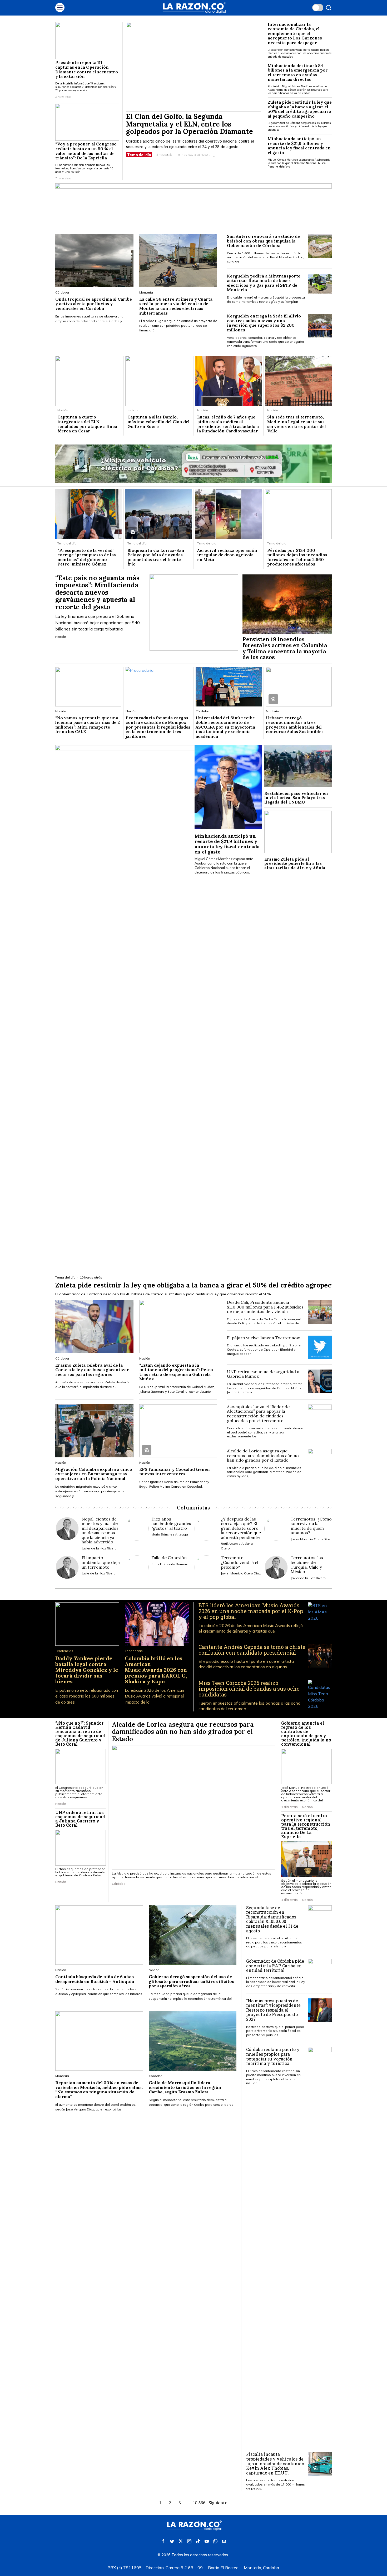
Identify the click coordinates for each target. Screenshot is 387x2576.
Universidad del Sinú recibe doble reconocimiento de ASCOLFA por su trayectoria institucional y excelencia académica (225, 727)
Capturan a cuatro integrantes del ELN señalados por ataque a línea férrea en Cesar (87, 424)
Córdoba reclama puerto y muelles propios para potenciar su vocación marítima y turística (273, 2056)
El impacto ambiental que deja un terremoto (101, 1562)
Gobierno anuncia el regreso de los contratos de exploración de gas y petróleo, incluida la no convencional (306, 1734)
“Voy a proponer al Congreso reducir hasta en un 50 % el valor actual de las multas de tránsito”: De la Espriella (86, 151)
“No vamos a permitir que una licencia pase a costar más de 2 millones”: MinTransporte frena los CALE (88, 725)
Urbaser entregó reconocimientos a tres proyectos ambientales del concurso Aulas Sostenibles (295, 725)
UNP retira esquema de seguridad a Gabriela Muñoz (263, 1374)
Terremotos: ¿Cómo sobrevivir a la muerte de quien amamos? (311, 1526)
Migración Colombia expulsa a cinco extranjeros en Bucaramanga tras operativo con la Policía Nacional (94, 1474)
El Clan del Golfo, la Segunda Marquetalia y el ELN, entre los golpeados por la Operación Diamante (190, 124)
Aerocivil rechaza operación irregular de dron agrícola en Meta (227, 555)
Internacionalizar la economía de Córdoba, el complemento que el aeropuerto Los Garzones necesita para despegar (295, 34)
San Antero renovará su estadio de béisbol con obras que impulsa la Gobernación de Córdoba (263, 241)
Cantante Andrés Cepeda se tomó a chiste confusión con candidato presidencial (252, 1650)
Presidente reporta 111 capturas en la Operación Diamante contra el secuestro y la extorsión (87, 69)
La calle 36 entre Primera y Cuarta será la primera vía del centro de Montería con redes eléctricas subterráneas (176, 306)
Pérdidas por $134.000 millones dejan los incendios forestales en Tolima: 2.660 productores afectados (297, 557)
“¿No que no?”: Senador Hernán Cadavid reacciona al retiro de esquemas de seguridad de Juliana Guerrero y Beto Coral (80, 1734)
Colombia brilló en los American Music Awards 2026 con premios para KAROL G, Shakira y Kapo (156, 1670)
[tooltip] (163, 2541)
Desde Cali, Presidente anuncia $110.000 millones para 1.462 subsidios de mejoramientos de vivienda (265, 1307)
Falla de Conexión (169, 1558)
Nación (63, 410)
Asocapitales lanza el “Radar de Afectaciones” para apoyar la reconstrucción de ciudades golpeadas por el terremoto (258, 1414)
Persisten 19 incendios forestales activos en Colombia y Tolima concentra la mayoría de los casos (285, 649)
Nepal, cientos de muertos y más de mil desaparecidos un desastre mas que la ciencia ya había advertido (100, 1531)
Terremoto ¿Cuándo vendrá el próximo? (240, 1562)
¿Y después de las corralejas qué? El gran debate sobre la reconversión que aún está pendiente (241, 1528)
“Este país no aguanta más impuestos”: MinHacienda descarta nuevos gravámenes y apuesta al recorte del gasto (97, 593)
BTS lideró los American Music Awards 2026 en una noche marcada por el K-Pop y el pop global (251, 1611)
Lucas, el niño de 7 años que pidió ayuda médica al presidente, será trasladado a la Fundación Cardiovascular (228, 424)
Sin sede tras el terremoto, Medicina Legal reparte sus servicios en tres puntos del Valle (297, 424)
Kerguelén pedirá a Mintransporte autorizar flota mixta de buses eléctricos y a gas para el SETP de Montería (264, 283)
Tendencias (64, 1651)
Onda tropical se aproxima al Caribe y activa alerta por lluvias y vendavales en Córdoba (94, 304)
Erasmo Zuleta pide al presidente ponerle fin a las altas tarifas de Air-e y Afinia (295, 864)
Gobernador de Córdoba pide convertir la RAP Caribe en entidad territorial (275, 1966)
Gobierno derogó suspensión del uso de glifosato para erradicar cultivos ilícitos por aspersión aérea (191, 1981)
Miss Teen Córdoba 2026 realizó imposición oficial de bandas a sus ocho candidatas (249, 1689)
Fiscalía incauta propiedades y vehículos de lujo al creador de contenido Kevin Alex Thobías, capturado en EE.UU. (275, 2463)
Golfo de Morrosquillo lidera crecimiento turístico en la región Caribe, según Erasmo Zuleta (185, 2087)
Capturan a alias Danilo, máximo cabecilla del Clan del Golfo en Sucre (158, 422)
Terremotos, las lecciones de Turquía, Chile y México (307, 1565)
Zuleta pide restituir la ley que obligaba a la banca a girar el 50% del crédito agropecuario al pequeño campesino (300, 109)
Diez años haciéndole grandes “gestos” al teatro (171, 1524)
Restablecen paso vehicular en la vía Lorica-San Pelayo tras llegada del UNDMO (296, 798)
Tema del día (139, 155)
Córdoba (62, 292)
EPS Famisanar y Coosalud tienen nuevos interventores (175, 1472)
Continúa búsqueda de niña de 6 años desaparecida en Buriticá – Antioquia (95, 1979)
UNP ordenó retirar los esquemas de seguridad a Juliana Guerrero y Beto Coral (80, 1819)
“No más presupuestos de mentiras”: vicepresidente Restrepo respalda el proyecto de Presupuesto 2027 (273, 2010)
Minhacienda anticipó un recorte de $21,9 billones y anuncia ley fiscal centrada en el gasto (299, 146)
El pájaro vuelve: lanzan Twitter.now (264, 1338)
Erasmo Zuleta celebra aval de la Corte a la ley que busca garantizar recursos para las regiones (92, 1370)
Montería (146, 292)
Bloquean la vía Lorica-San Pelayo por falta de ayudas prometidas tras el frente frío (156, 557)
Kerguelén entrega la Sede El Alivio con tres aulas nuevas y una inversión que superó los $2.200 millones (264, 323)
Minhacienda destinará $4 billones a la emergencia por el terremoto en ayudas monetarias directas (298, 73)
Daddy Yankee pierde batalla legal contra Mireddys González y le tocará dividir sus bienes (87, 1670)
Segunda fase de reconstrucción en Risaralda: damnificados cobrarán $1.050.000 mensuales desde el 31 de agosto (272, 1919)
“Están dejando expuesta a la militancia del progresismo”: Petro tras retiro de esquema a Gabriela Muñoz (176, 1372)
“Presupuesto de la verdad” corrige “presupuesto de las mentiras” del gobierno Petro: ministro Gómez (87, 557)
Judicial (133, 410)
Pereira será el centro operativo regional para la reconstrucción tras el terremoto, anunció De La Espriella (306, 1826)
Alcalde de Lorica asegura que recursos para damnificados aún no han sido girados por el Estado (263, 1456)
